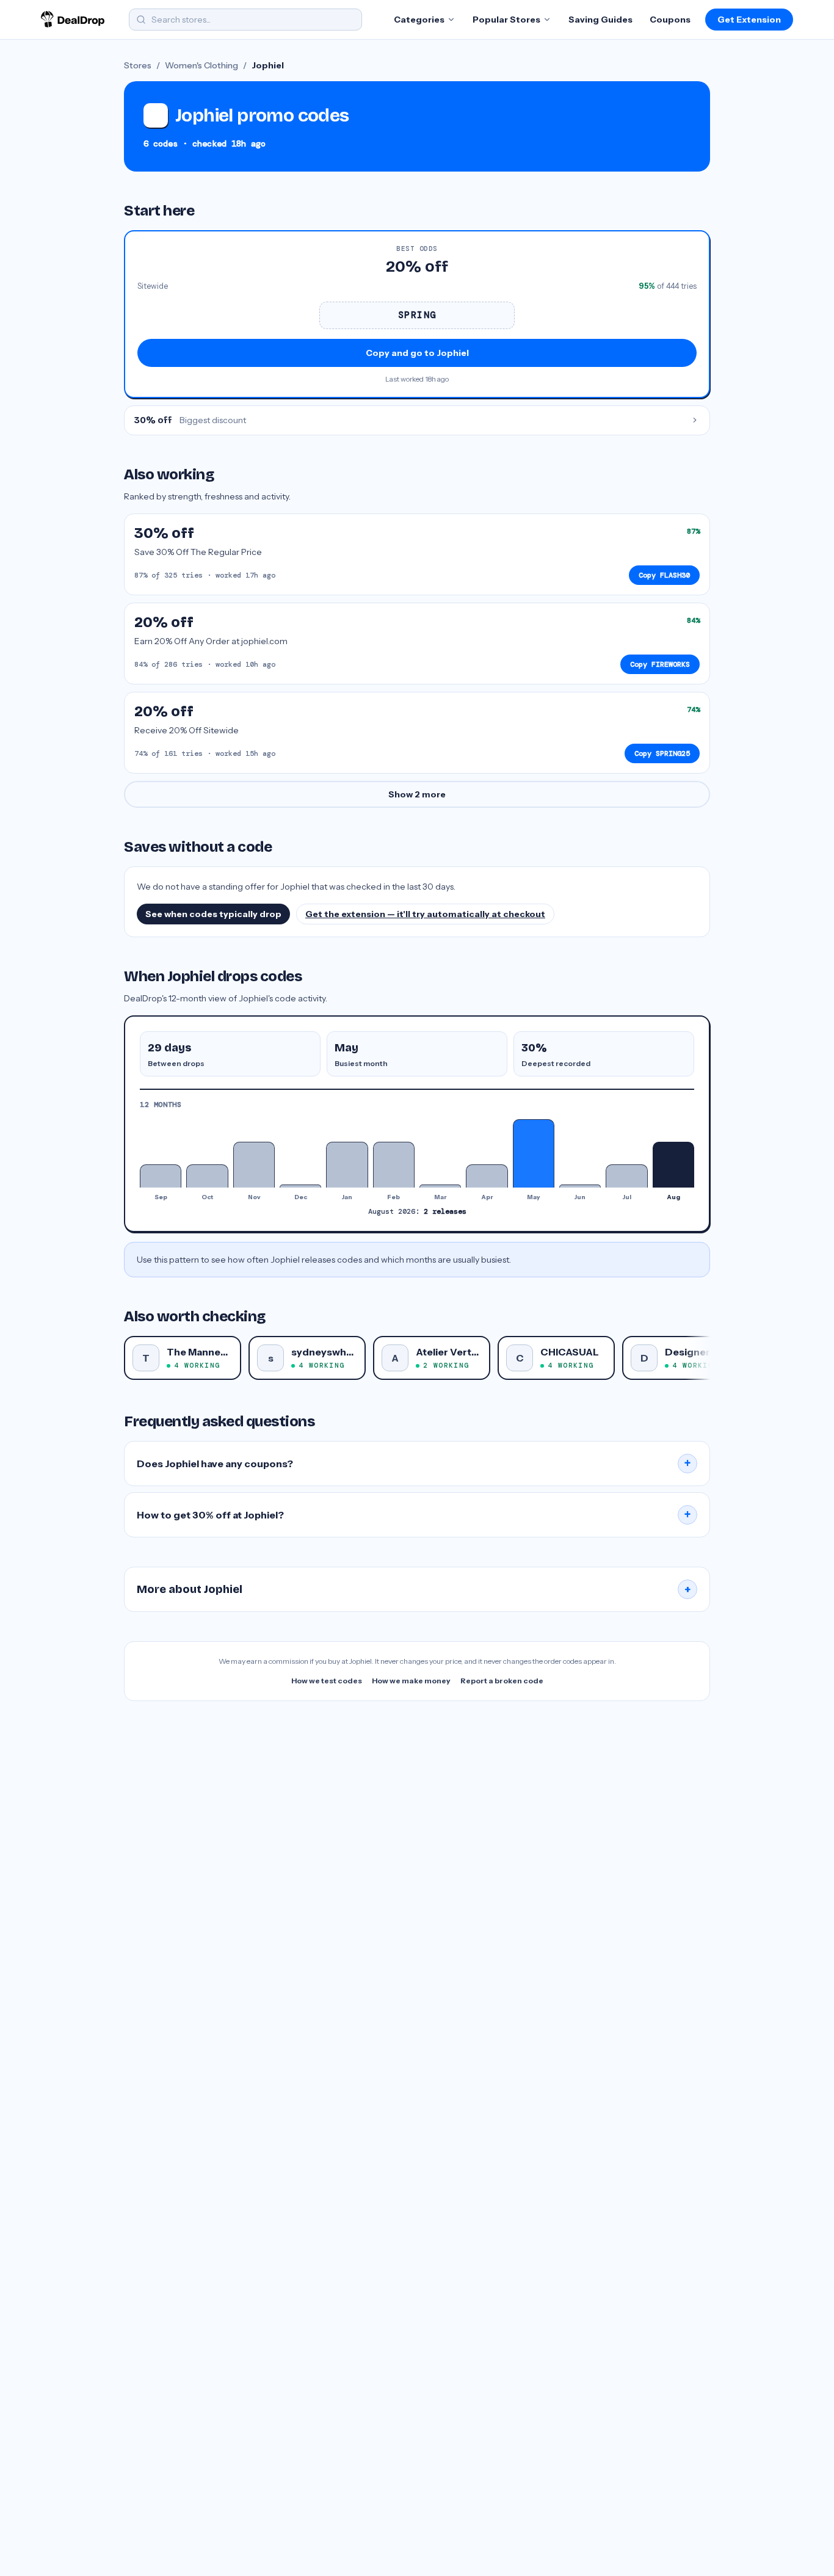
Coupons (670, 20)
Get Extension (749, 20)
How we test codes (327, 1681)
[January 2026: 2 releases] (347, 1165)
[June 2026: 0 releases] (580, 1186)
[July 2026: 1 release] (626, 1176)
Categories (419, 20)
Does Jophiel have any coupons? (414, 1464)
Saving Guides (600, 20)
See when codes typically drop (213, 914)
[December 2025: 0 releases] (300, 1186)
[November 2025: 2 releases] (254, 1165)
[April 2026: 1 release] (487, 1176)
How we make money (411, 1681)
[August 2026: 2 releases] (673, 1165)
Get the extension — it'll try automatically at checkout (425, 914)
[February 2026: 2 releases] (394, 1165)
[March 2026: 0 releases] (440, 1186)
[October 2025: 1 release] (207, 1176)
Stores (138, 65)
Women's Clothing (201, 65)
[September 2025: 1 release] (161, 1176)
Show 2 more (417, 794)
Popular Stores (506, 20)
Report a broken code (502, 1681)
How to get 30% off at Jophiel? (414, 1515)
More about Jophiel (414, 1589)
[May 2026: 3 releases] (534, 1153)
